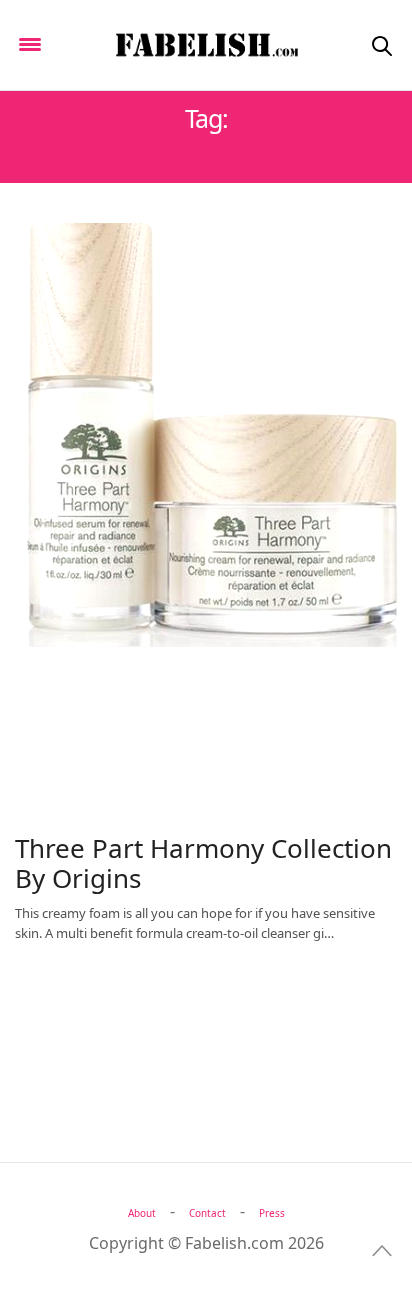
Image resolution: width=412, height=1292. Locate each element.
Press (272, 1213)
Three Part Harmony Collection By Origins (203, 863)
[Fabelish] (206, 45)
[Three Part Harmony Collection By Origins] (206, 435)
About (142, 1213)
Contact (207, 1213)
